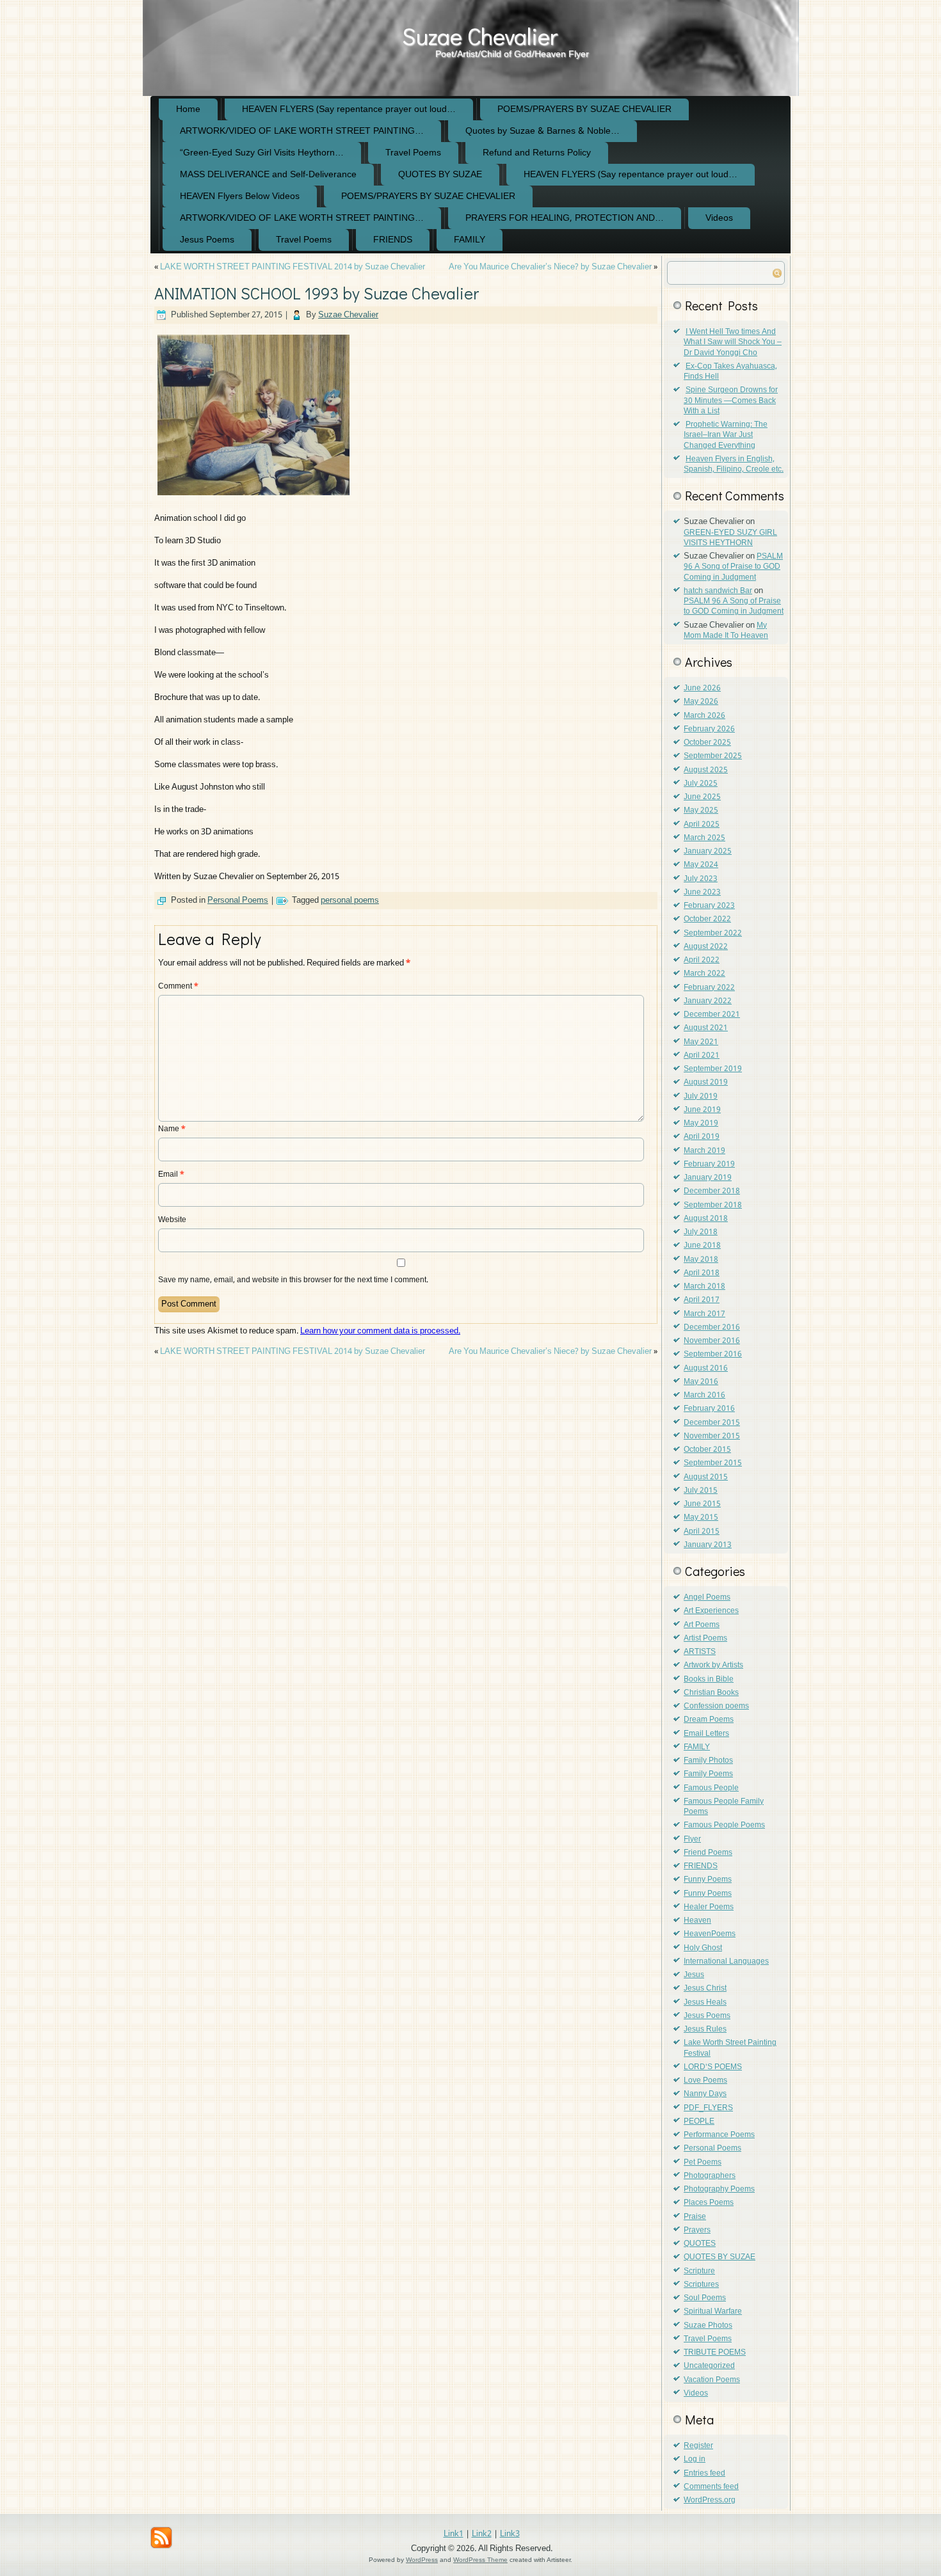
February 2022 (709, 988)
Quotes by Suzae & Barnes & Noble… (543, 131)
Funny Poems (708, 1880)
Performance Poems (719, 2135)
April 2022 (702, 960)
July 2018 (701, 1232)
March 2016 (704, 1395)
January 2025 (708, 852)
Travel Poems (413, 153)
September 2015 (713, 1463)
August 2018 (706, 1219)
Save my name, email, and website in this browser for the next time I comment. (293, 1280)
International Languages (726, 1962)
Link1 (454, 2534)
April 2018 (702, 1273)
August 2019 (706, 1083)
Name (172, 1129)
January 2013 (708, 1545)
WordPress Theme (480, 2560)
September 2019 (713, 1069)
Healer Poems (709, 1907)
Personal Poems (238, 901)
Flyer (692, 1840)
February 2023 (709, 906)
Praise (695, 2217)
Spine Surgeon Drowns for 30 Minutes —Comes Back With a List (731, 401)
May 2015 (701, 1518)
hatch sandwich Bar (718, 591)
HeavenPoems (710, 1934)
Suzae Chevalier (480, 36)
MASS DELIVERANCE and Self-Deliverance (268, 175)
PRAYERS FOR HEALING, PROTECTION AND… (565, 218)
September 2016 (713, 1355)
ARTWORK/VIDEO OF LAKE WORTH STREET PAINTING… (302, 131)
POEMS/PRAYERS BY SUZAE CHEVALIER (584, 109)
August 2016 (706, 1369)
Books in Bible (709, 1680)
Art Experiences (711, 1611)
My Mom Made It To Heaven (726, 631)
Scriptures (701, 2285)
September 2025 (713, 756)
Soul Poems (705, 2298)
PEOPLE (699, 2122)
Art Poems (702, 1625)
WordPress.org (710, 2500)
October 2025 (707, 743)
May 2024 (701, 865)
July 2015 (701, 1491)
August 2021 (706, 1028)
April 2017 (702, 1300)
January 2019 (708, 1178)
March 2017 (704, 1314)
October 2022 (707, 919)
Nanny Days (705, 2094)
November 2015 (712, 1436)
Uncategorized (709, 2366)
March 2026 (704, 716)
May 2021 (701, 1042)
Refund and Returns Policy (537, 153)
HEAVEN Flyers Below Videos (240, 196)
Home (188, 109)
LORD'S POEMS (713, 2067)
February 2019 (709, 1165)
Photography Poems (719, 2190)
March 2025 (704, 838)
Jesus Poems (207, 240)
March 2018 (704, 1287)
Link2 (482, 2534)
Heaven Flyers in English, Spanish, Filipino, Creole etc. (734, 465)
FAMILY (470, 240)
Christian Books (711, 1693)
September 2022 (713, 934)
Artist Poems (705, 1639)
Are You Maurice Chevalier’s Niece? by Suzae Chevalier (550, 267)
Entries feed (704, 2474)
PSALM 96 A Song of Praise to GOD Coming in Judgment (733, 567)
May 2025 (701, 811)
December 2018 (712, 1191)
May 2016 (701, 1382)
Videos (719, 218)
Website (172, 1220)
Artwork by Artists (713, 1666)
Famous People (711, 1788)
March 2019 (704, 1151)
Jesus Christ (705, 1989)
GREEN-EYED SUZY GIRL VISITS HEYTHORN (730, 538)
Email (171, 1175)
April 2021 (702, 1056)
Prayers (697, 2230)
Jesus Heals (705, 2003)
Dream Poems (709, 1720)
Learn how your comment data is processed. (380, 1331)
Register (698, 2446)
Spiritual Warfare (713, 2312)
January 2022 (708, 1001)
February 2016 (709, 1409)
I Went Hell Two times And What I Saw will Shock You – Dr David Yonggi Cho (733, 343)
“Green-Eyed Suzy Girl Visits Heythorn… (262, 153)
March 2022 (704, 974)
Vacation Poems (712, 2380)
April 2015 (702, 1532)
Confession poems (716, 1706)
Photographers (710, 2176)
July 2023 (701, 879)
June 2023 (702, 893)
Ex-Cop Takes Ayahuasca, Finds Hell (730, 372)
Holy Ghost (703, 1948)
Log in (695, 2460)
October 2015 (707, 1450)
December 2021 (712, 1015)
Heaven (697, 1921)
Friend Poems (708, 1853)
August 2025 (706, 770)
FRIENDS (393, 240)
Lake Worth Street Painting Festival (730, 2048)
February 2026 (709, 729)
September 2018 (713, 1205)
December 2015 (712, 1423)
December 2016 (712, 1328)
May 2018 (701, 1260)
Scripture (699, 2271)
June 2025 (702, 797)
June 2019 (702, 1110)
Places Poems (709, 2203)
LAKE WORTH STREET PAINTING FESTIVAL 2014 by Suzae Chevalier (293, 267)
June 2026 (702, 688)
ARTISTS (700, 1652)
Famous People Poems (724, 1825)
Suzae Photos (708, 2326)
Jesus (694, 1975)
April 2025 (702, 825)
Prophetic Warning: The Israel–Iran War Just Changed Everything (726, 435)
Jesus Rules (705, 2030)
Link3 (510, 2534)
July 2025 (701, 784)
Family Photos (708, 1761)
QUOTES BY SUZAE (440, 175)
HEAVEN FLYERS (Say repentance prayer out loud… (349, 109)
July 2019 (701, 1097)
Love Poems (705, 2081)
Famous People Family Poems (724, 1807)
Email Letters (706, 1734)
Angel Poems (707, 1598)
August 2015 (706, 1477)
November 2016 (712, 1341)
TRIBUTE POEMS (715, 2353)
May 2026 (701, 702)
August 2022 (706, 947)
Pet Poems (703, 2163)
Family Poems (708, 1774)
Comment (178, 987)
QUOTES (700, 2244)
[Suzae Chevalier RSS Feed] (161, 2538)
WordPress (422, 2560)
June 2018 (702, 1246)
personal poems (350, 901)
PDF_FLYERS (708, 2108)
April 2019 (702, 1137)
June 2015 (702, 1504)
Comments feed (711, 2487)
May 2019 (701, 1124)
